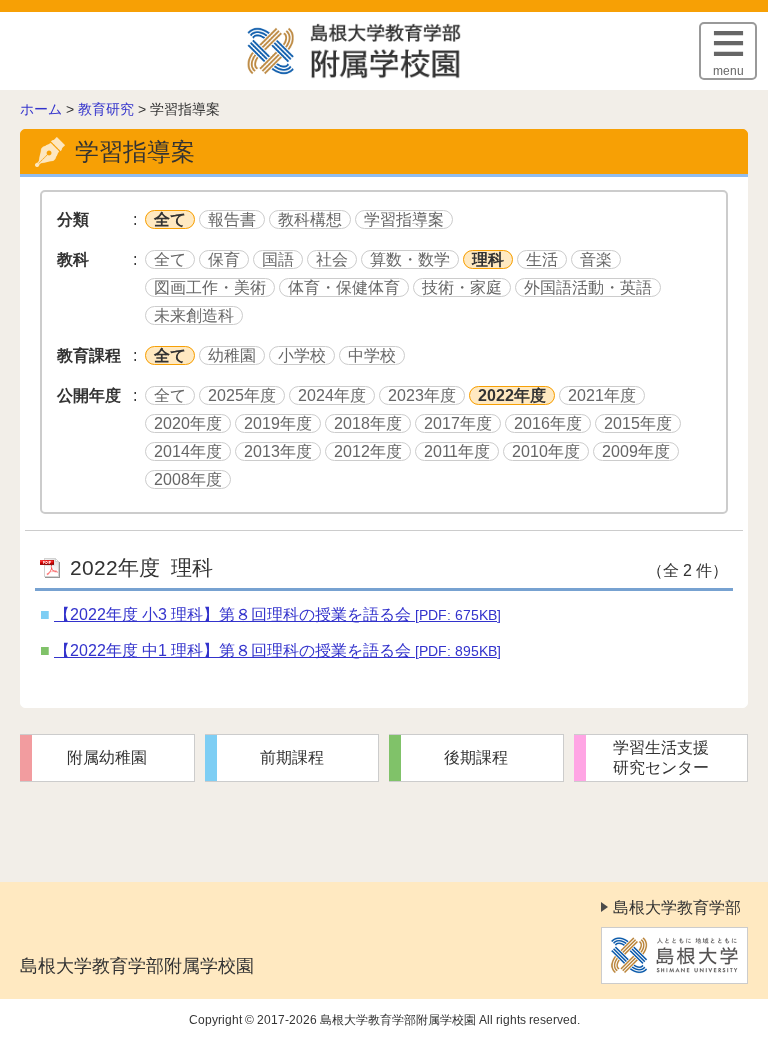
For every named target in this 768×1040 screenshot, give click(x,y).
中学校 (372, 355)
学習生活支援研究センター (661, 757)
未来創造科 (194, 315)
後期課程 (476, 757)
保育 (224, 259)
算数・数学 (410, 259)
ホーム (41, 109)
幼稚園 (232, 355)
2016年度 (548, 423)
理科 (488, 259)
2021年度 (602, 395)
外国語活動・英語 (588, 287)
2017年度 (458, 423)
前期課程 (292, 757)
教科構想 (310, 219)
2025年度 (242, 395)
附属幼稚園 (107, 757)
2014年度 (188, 451)
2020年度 (188, 423)
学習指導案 (404, 219)
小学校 (302, 355)
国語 (278, 259)
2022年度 (512, 395)
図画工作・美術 (210, 287)
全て (170, 219)
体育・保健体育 (344, 287)
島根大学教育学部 (677, 907)
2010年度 (546, 451)
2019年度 (278, 423)
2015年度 (638, 423)
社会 (332, 259)
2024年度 (332, 395)
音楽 (596, 259)
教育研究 (106, 109)
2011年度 (457, 451)
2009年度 (636, 451)
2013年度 (278, 451)
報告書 (232, 219)
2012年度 (368, 451)
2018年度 (368, 423)
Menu (728, 71)
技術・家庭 (462, 287)
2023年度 (422, 395)
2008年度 (188, 479)
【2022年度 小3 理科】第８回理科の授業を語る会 (277, 614)
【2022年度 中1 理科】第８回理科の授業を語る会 (277, 650)
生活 (542, 259)
